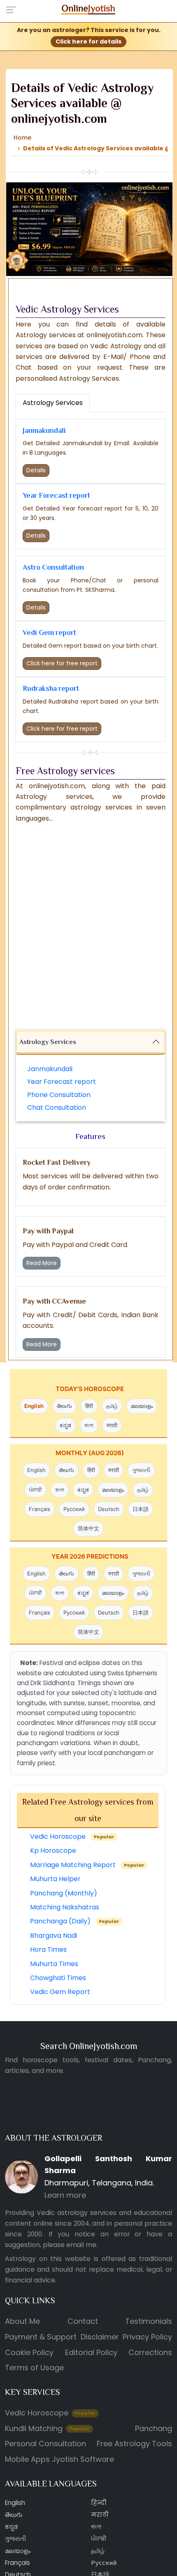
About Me (22, 2321)
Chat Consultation (57, 1107)
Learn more (65, 2195)
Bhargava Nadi (54, 1935)
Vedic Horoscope (72, 1837)
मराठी (112, 1425)
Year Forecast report (56, 495)
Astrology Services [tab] (53, 403)
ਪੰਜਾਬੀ (35, 1490)
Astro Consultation (53, 567)
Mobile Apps (27, 2459)
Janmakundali (44, 430)
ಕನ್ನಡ (65, 1425)
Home (22, 138)
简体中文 (88, 1528)
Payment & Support (41, 2337)
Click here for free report (62, 663)
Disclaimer (100, 2337)
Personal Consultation (45, 2444)
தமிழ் (112, 1406)
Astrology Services (48, 1042)
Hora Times (48, 1949)
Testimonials (149, 2321)
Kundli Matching (47, 2428)
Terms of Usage (34, 2368)
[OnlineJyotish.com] (89, 8)
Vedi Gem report (49, 632)
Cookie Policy (29, 2352)
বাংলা (89, 1425)
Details (36, 470)
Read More (42, 1263)
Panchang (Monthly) (64, 1893)
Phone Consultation (59, 1094)
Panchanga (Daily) (75, 1921)
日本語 (141, 1509)
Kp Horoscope (53, 1850)
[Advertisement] (88, 929)
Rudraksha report (51, 688)
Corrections (150, 2352)
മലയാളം (142, 1406)
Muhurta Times (54, 1963)
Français (40, 1509)
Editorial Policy (91, 2352)
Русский (74, 1509)
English (34, 1406)
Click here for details (88, 41)
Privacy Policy (147, 2337)
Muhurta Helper (55, 1879)
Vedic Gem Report (60, 1992)
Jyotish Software (83, 2459)
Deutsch (109, 1509)
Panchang (154, 2428)
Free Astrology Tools (134, 2444)
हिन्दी (99, 2503)
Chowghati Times (58, 1978)
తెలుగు (64, 1406)
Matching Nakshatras (65, 1907)
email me (81, 2245)
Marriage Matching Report (87, 1865)
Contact (83, 2321)
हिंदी (89, 1406)
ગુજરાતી (141, 1470)
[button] (13, 9)
